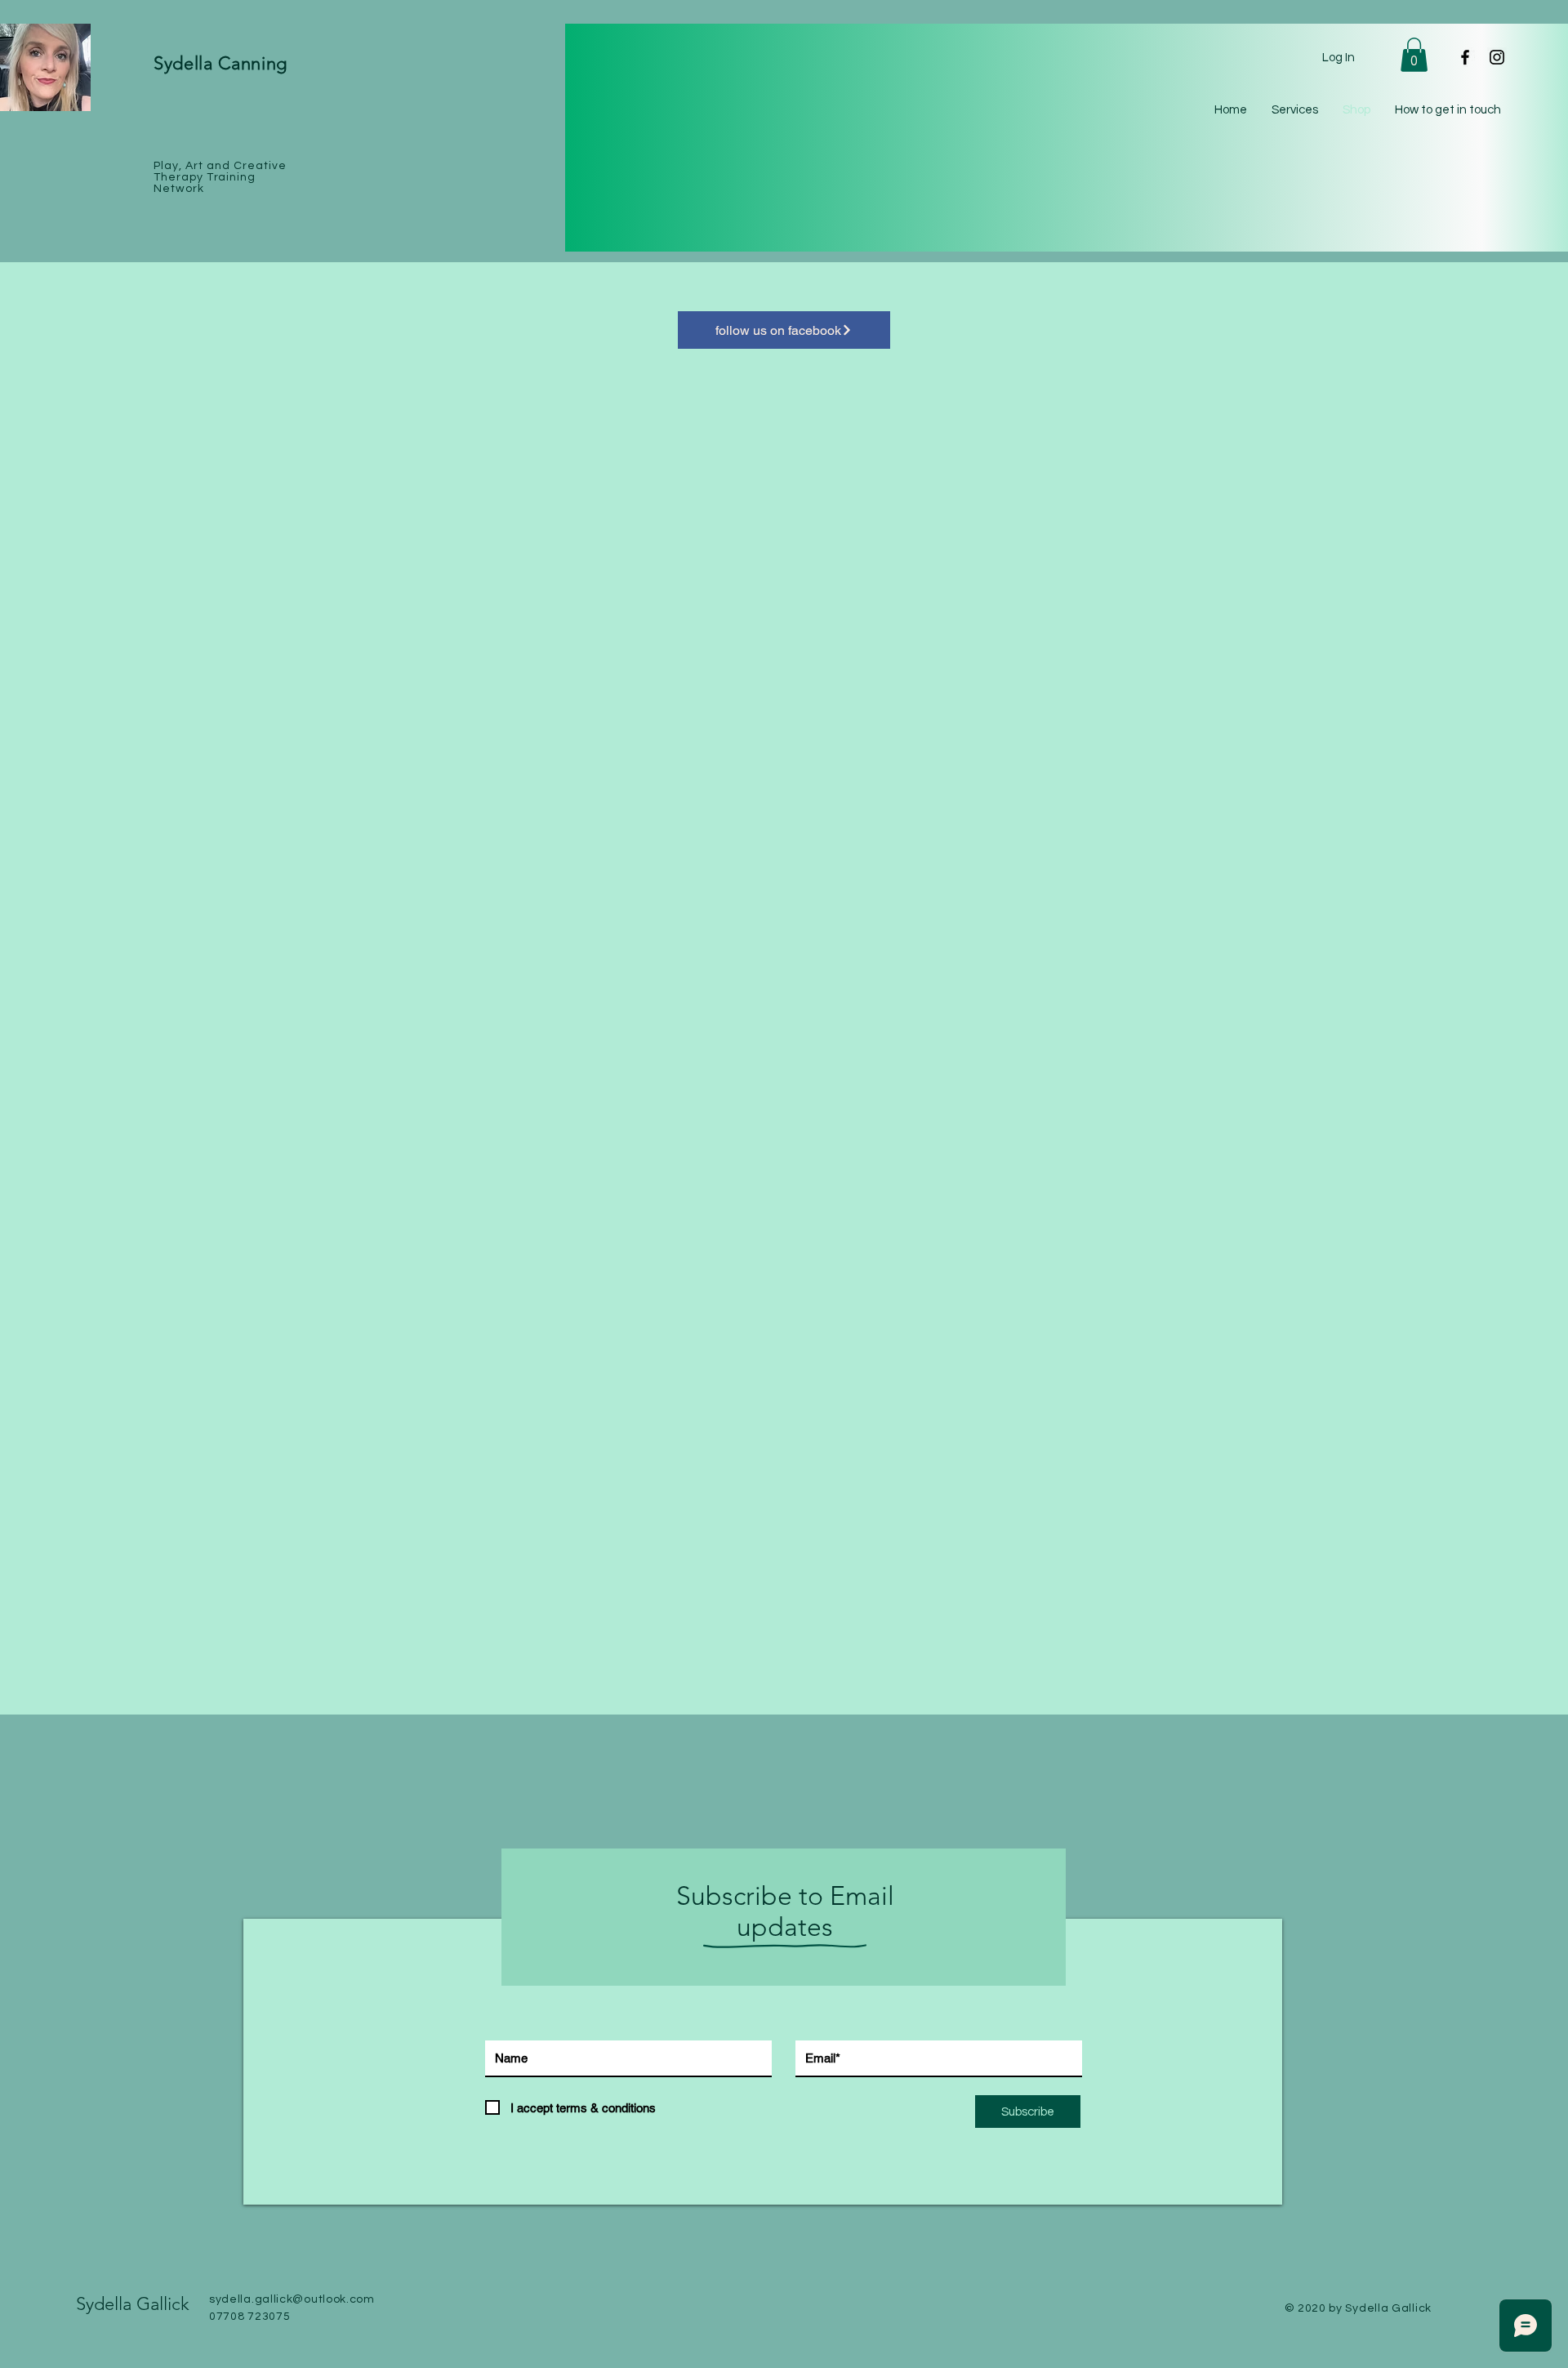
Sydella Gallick (133, 2304)
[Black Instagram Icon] (1497, 57)
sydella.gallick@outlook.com (292, 2299)
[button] (1414, 55)
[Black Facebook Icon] (1465, 57)
